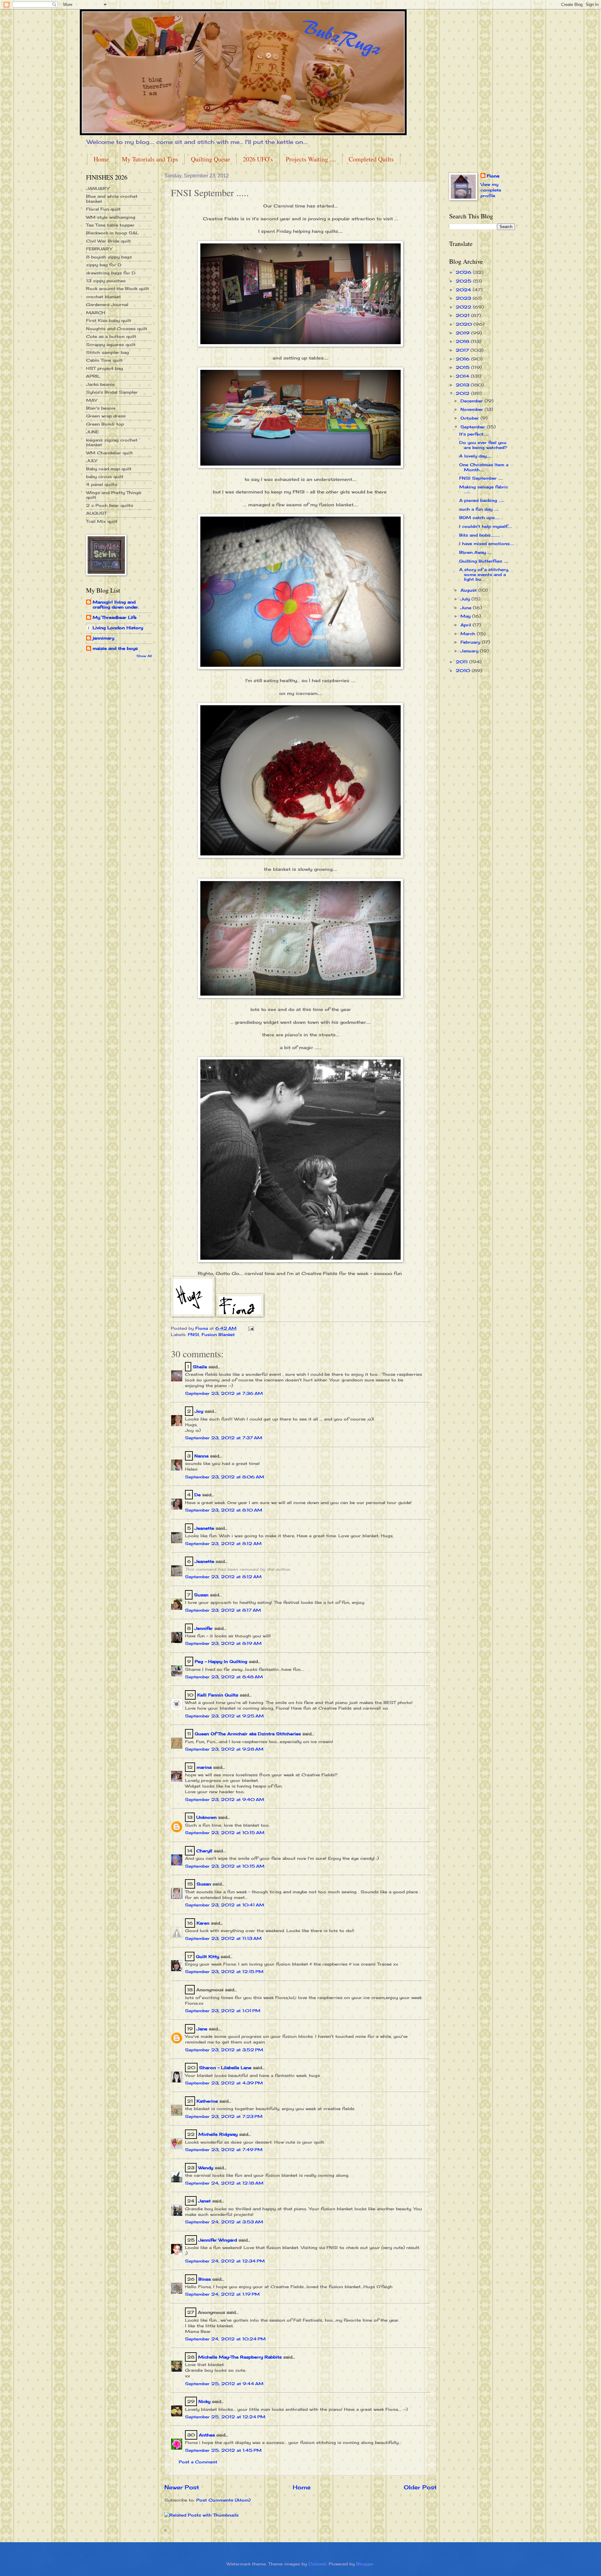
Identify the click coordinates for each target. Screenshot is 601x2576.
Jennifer (204, 1628)
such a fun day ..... (479, 509)
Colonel (317, 2564)
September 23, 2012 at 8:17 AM (223, 1610)
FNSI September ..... (481, 478)
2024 (464, 290)
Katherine (207, 2101)
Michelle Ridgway (218, 2134)
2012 (463, 393)
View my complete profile (491, 190)
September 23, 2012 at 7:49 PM (224, 2150)
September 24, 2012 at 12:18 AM (224, 2183)
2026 (464, 272)
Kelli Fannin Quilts (218, 1695)
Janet (204, 2201)
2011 (462, 662)
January (470, 651)
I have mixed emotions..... (487, 543)
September (474, 427)
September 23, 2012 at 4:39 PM (224, 2083)
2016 (463, 359)
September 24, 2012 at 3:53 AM (224, 2222)
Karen (203, 1923)
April (467, 625)
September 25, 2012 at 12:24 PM (225, 2417)
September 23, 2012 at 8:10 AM (224, 1510)
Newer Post (182, 2487)
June (467, 608)
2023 (464, 298)
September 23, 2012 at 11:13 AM (223, 1938)
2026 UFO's (258, 159)
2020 (465, 324)
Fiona (493, 176)
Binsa (205, 2279)
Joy (199, 1411)
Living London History (118, 628)
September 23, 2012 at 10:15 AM (225, 1833)
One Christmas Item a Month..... (484, 467)
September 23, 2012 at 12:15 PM (224, 1972)
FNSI (193, 1334)
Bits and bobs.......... (480, 535)
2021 (463, 315)
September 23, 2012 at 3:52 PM (224, 2050)
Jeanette (204, 1528)
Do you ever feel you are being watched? (483, 445)
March (469, 634)
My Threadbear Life (115, 617)
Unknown (206, 1817)
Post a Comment (198, 2462)
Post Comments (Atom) (223, 2500)
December (473, 401)
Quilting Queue (211, 159)
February (471, 642)
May (466, 616)
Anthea (207, 2435)
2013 (463, 385)
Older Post (420, 2487)
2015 (463, 367)
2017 (463, 350)
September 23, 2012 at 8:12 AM (223, 1543)
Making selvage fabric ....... (484, 489)
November (473, 409)
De (198, 1495)
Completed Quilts (371, 159)
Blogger (365, 2564)
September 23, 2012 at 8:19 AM (223, 1643)
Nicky (204, 2401)
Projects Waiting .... (311, 159)
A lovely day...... (476, 456)
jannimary (103, 638)
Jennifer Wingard (218, 2240)
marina (204, 1767)
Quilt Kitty (208, 1956)
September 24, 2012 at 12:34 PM (225, 2261)
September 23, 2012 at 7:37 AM (224, 1438)
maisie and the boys (115, 648)
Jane (202, 2029)
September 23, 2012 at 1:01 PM (223, 2011)
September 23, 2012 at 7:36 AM (224, 1393)
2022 (464, 307)
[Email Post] (251, 1328)
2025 (464, 281)
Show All (144, 656)
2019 (463, 333)
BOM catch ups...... (480, 518)
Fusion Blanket (218, 1334)
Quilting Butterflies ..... (484, 561)
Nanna (201, 1456)
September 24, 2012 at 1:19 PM (222, 2294)
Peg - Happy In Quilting (221, 1661)
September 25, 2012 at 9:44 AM (224, 2384)
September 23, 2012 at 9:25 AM (224, 1716)
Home (101, 159)
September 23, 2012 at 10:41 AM (225, 1905)
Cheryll (204, 1851)
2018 (463, 341)
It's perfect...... (474, 434)
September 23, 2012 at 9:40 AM (225, 1799)
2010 (464, 671)
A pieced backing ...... (482, 500)
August (469, 590)
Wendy (206, 2168)
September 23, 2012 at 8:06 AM (225, 1477)
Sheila (200, 1367)
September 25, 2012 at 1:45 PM (223, 2450)
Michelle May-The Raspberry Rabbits (240, 2357)
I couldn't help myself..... (486, 526)
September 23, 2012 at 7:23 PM (224, 2116)
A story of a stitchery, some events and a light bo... (484, 574)
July (466, 599)
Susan (201, 1595)
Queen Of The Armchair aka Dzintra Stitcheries (248, 1734)
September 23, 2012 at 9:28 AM (224, 1749)
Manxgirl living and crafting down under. (116, 604)
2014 (463, 376)
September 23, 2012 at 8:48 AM (224, 1677)
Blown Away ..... (476, 552)
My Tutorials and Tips (150, 159)
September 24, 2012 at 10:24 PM (225, 2339)
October (470, 418)
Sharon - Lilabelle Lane (225, 2068)
